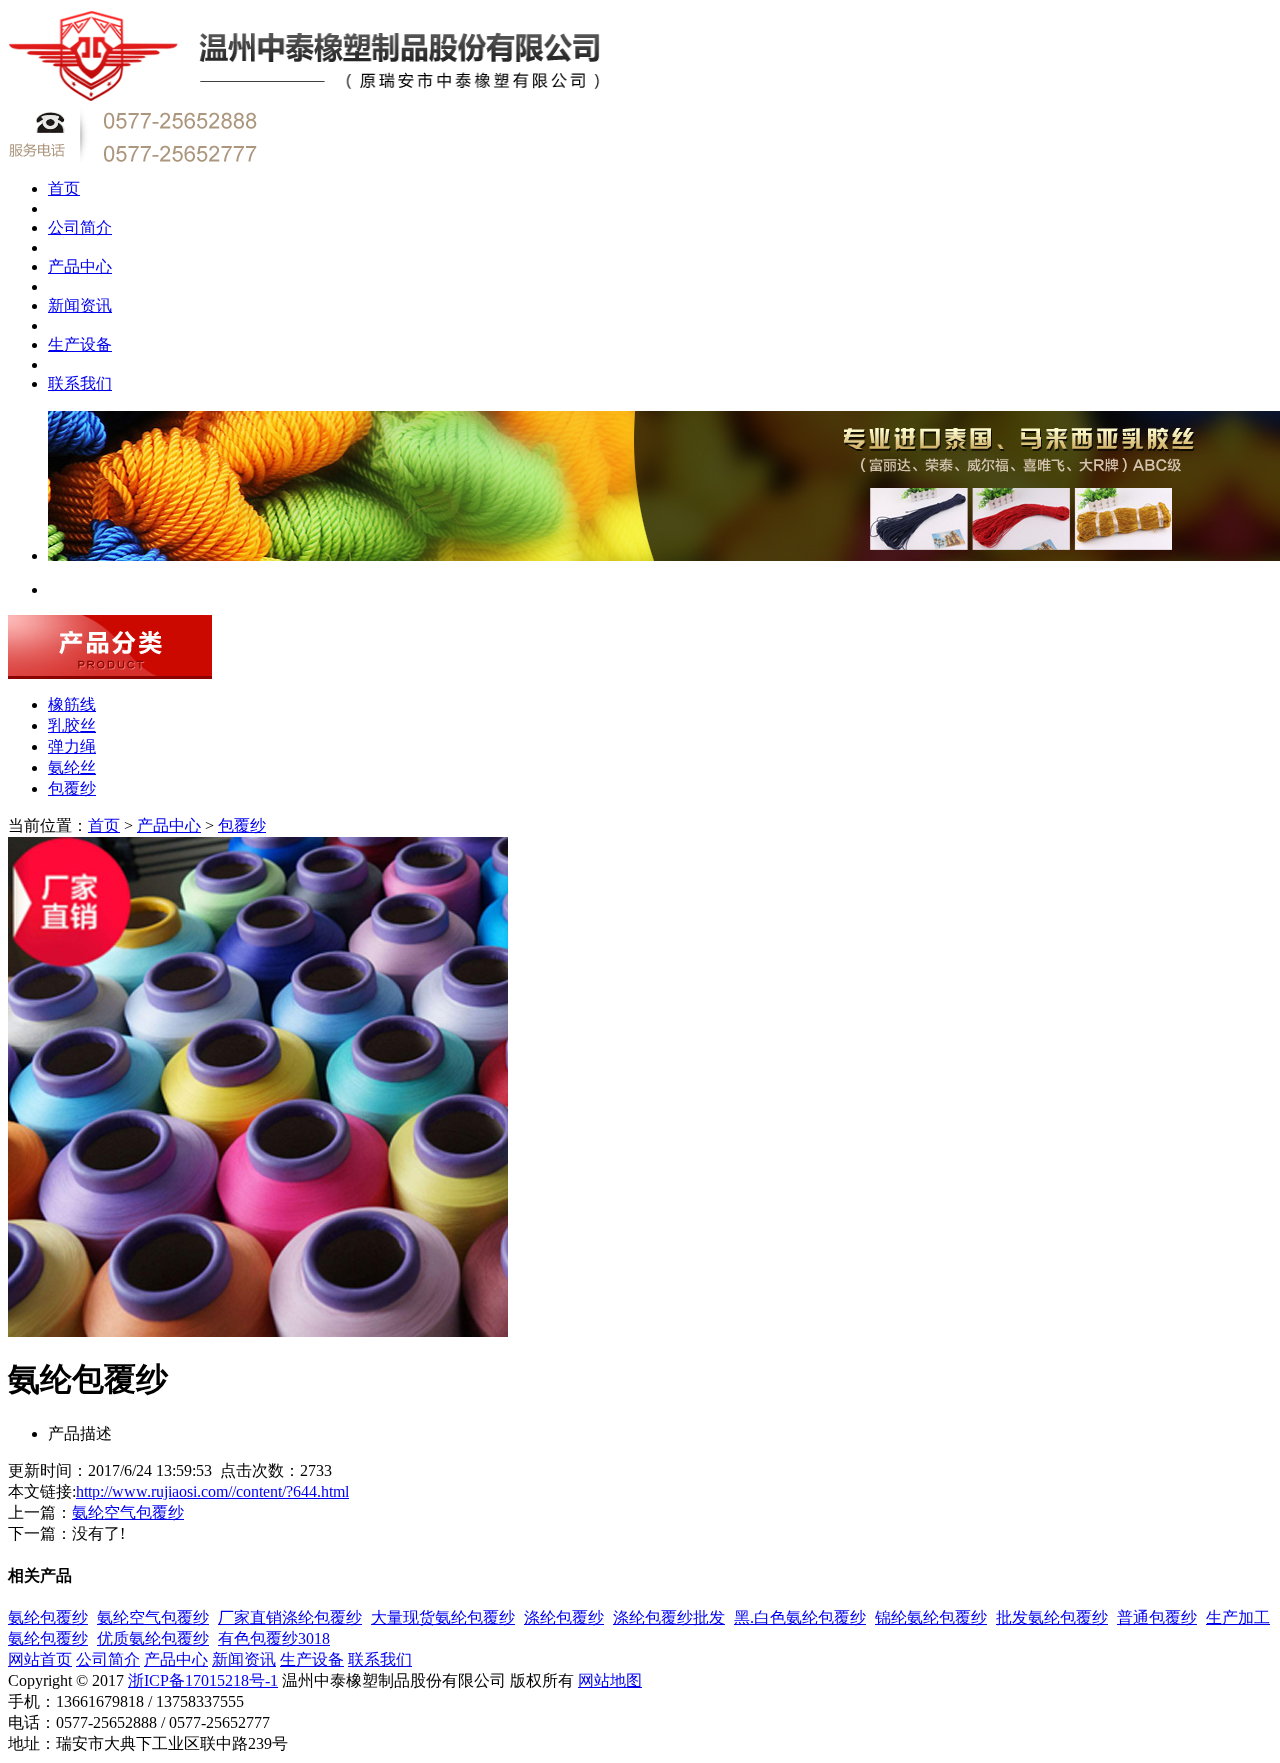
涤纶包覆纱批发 (669, 1617)
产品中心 (80, 266)
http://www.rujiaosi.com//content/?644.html (212, 1491)
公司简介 (80, 227)
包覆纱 (72, 788)
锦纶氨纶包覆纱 (931, 1617)
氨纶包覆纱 (48, 1617)
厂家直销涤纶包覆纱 (290, 1617)
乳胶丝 (72, 725)
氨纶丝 (72, 767)
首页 (64, 188)
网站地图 (610, 1680)
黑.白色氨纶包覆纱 (800, 1617)
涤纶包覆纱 (564, 1617)
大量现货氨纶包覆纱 (443, 1617)
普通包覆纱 (1157, 1617)
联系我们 (80, 383)
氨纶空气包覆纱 (128, 1512)
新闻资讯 (80, 305)
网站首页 (40, 1659)
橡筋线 (72, 704)
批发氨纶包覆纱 (1052, 1617)
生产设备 (80, 344)
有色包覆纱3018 (274, 1638)
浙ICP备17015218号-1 (203, 1680)
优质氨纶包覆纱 (153, 1638)
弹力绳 (72, 746)
